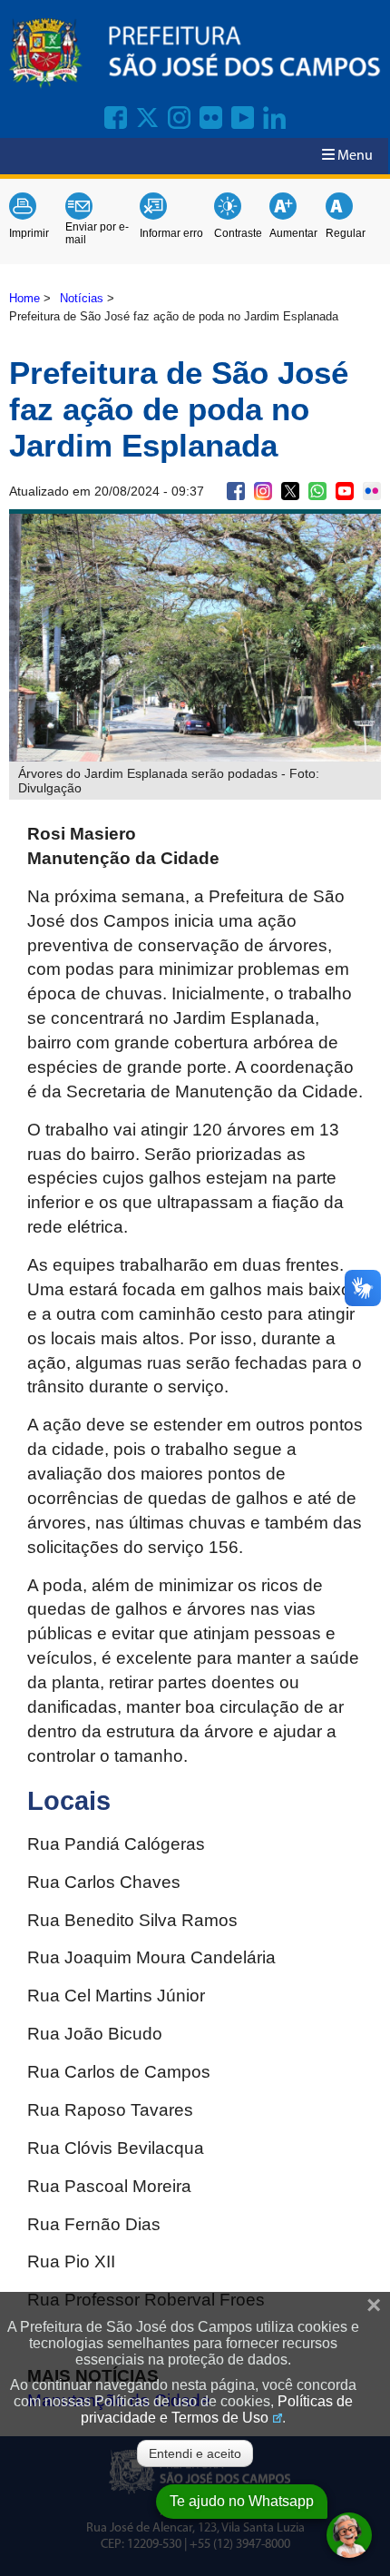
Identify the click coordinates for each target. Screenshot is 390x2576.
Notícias (82, 298)
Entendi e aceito (195, 2453)
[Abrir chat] (349, 2535)
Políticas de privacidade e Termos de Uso (217, 2409)
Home (24, 298)
